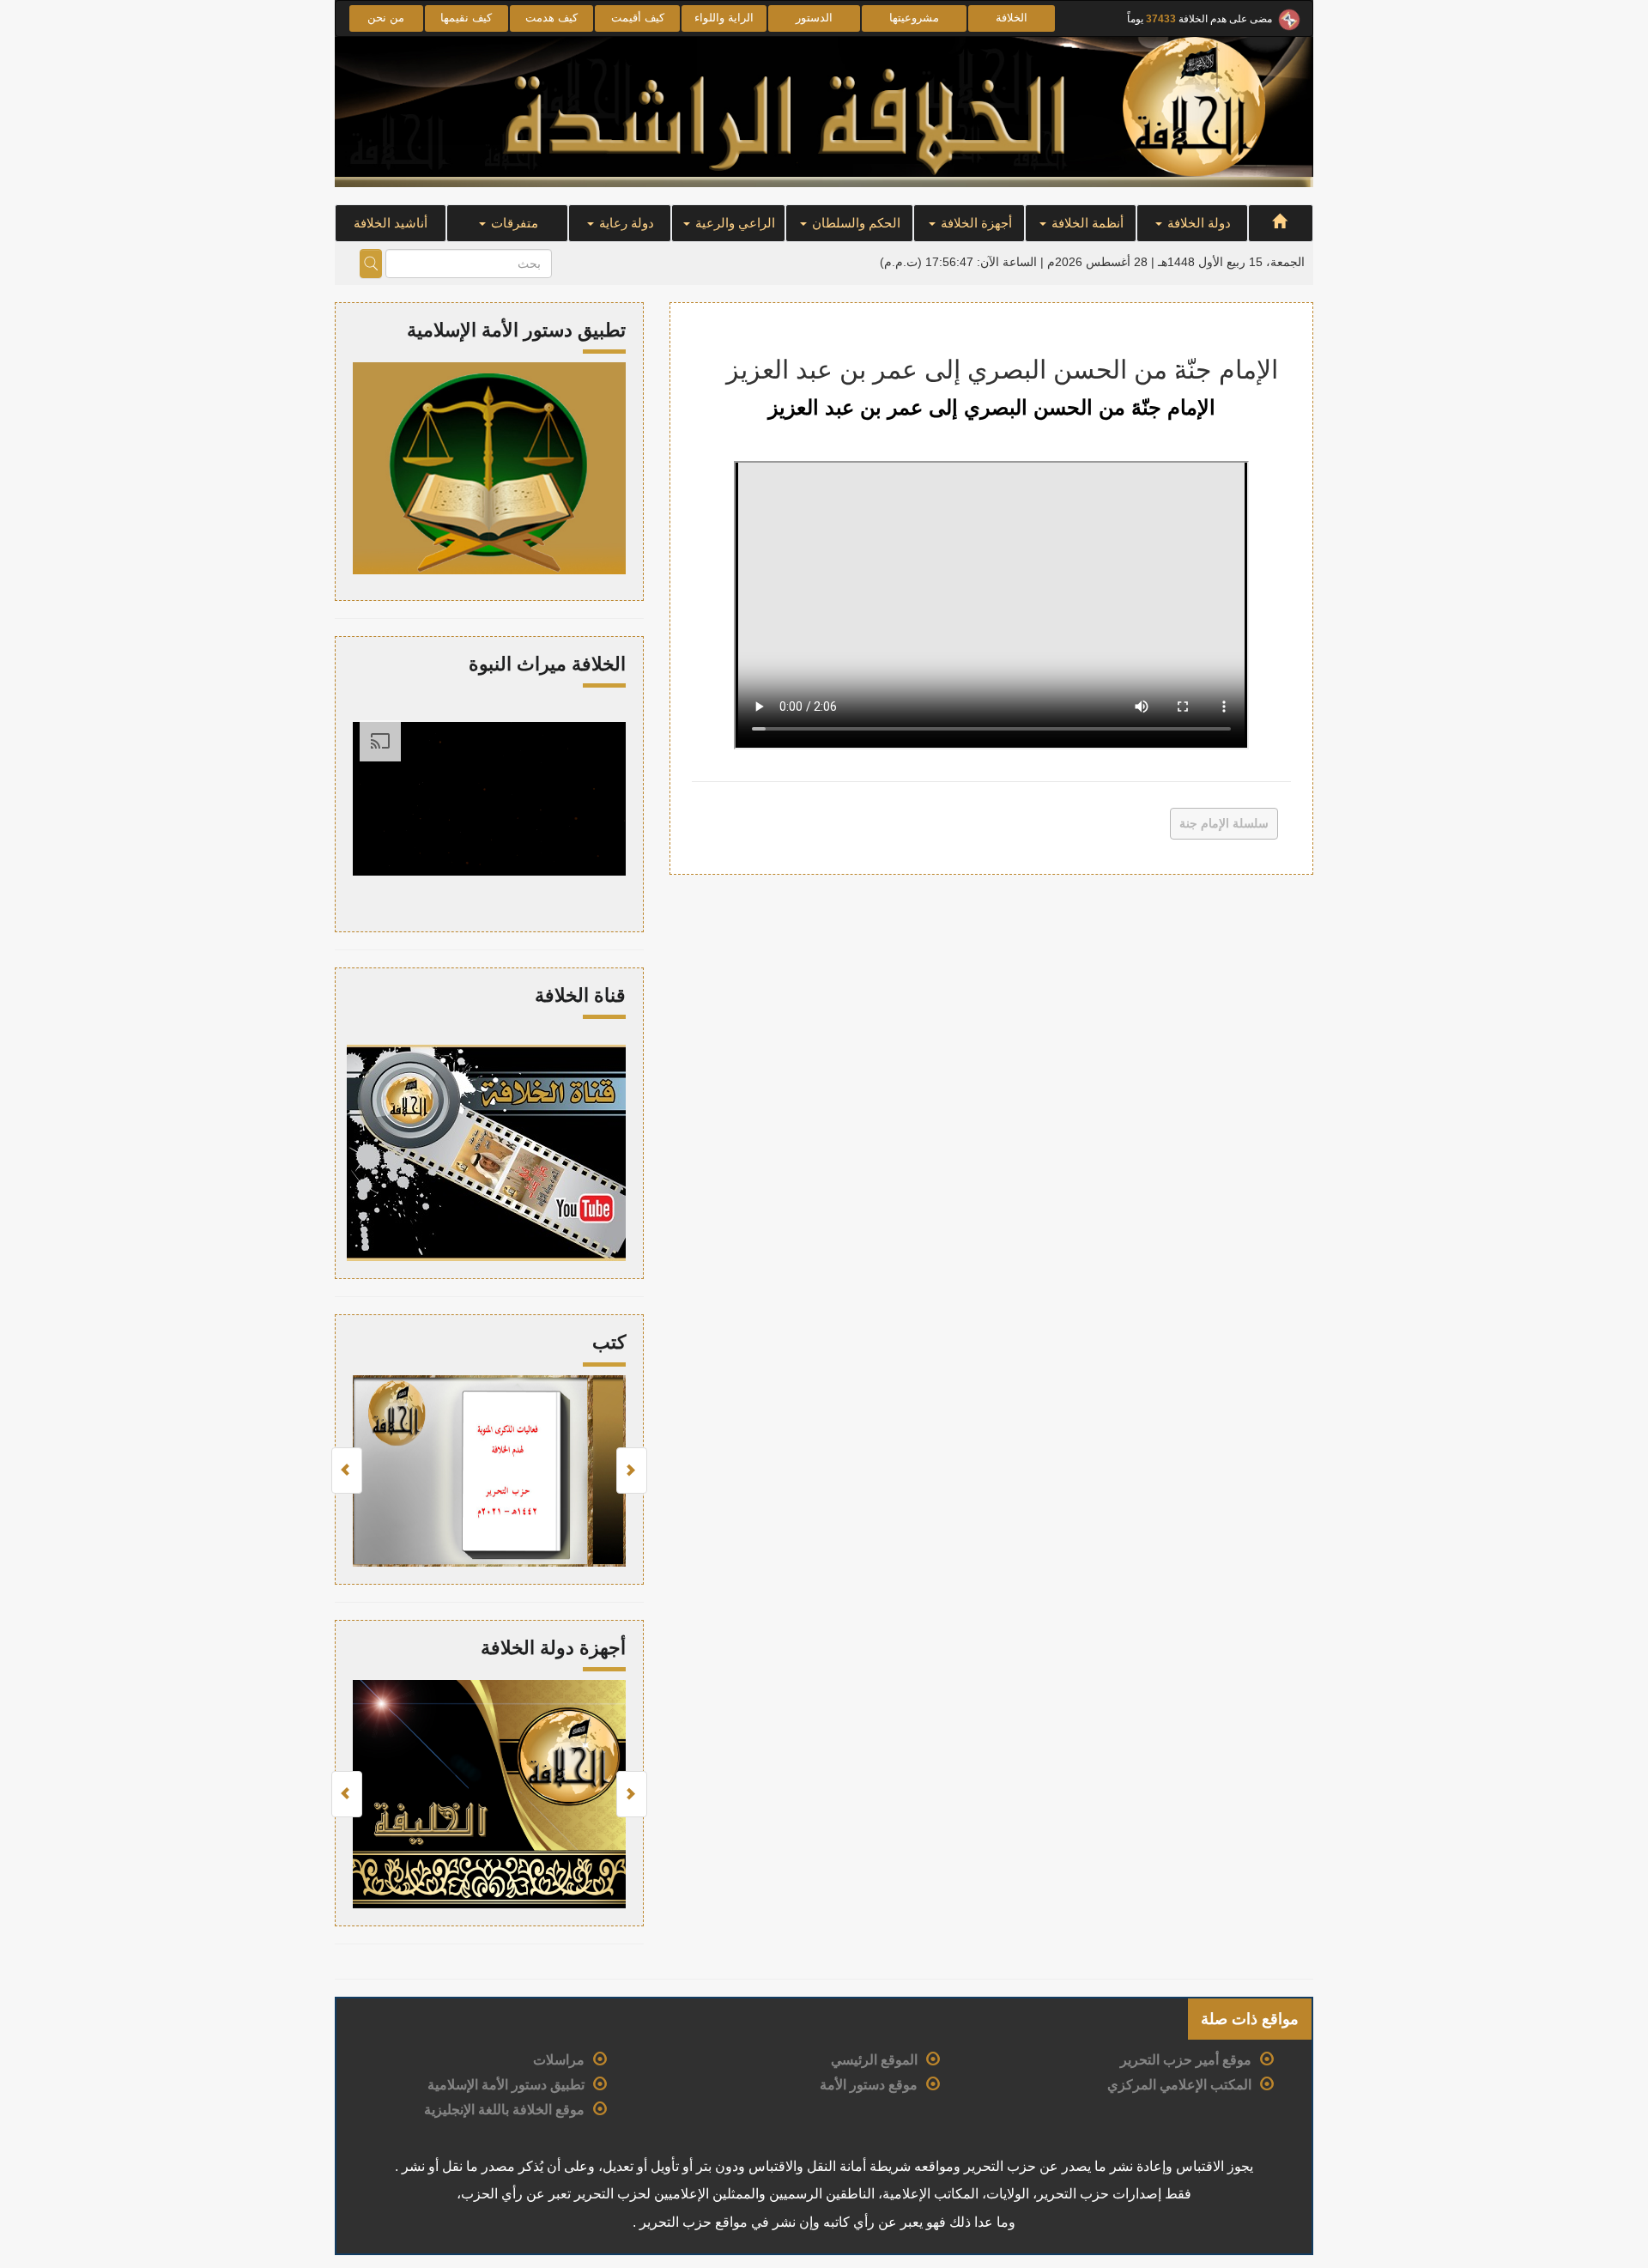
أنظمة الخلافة (1086, 223)
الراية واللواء (724, 18)
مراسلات (559, 2060)
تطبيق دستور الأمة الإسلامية (506, 2085)
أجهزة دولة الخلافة (553, 1648)
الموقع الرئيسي (874, 2060)
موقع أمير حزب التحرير (1186, 2060)
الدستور (814, 18)
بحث (371, 264)
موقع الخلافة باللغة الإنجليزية (504, 2110)
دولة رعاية (625, 223)
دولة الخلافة (1197, 223)
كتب (609, 1342)
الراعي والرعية (733, 223)
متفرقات (513, 223)
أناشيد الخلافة (391, 223)
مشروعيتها (914, 18)
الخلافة (1012, 18)
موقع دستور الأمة (869, 2085)
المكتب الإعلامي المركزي (1179, 2085)
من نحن (386, 18)
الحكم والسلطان (854, 223)
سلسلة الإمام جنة (1224, 823)
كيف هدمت (551, 18)
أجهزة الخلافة (975, 223)
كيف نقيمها (466, 18)
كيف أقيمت (638, 18)
